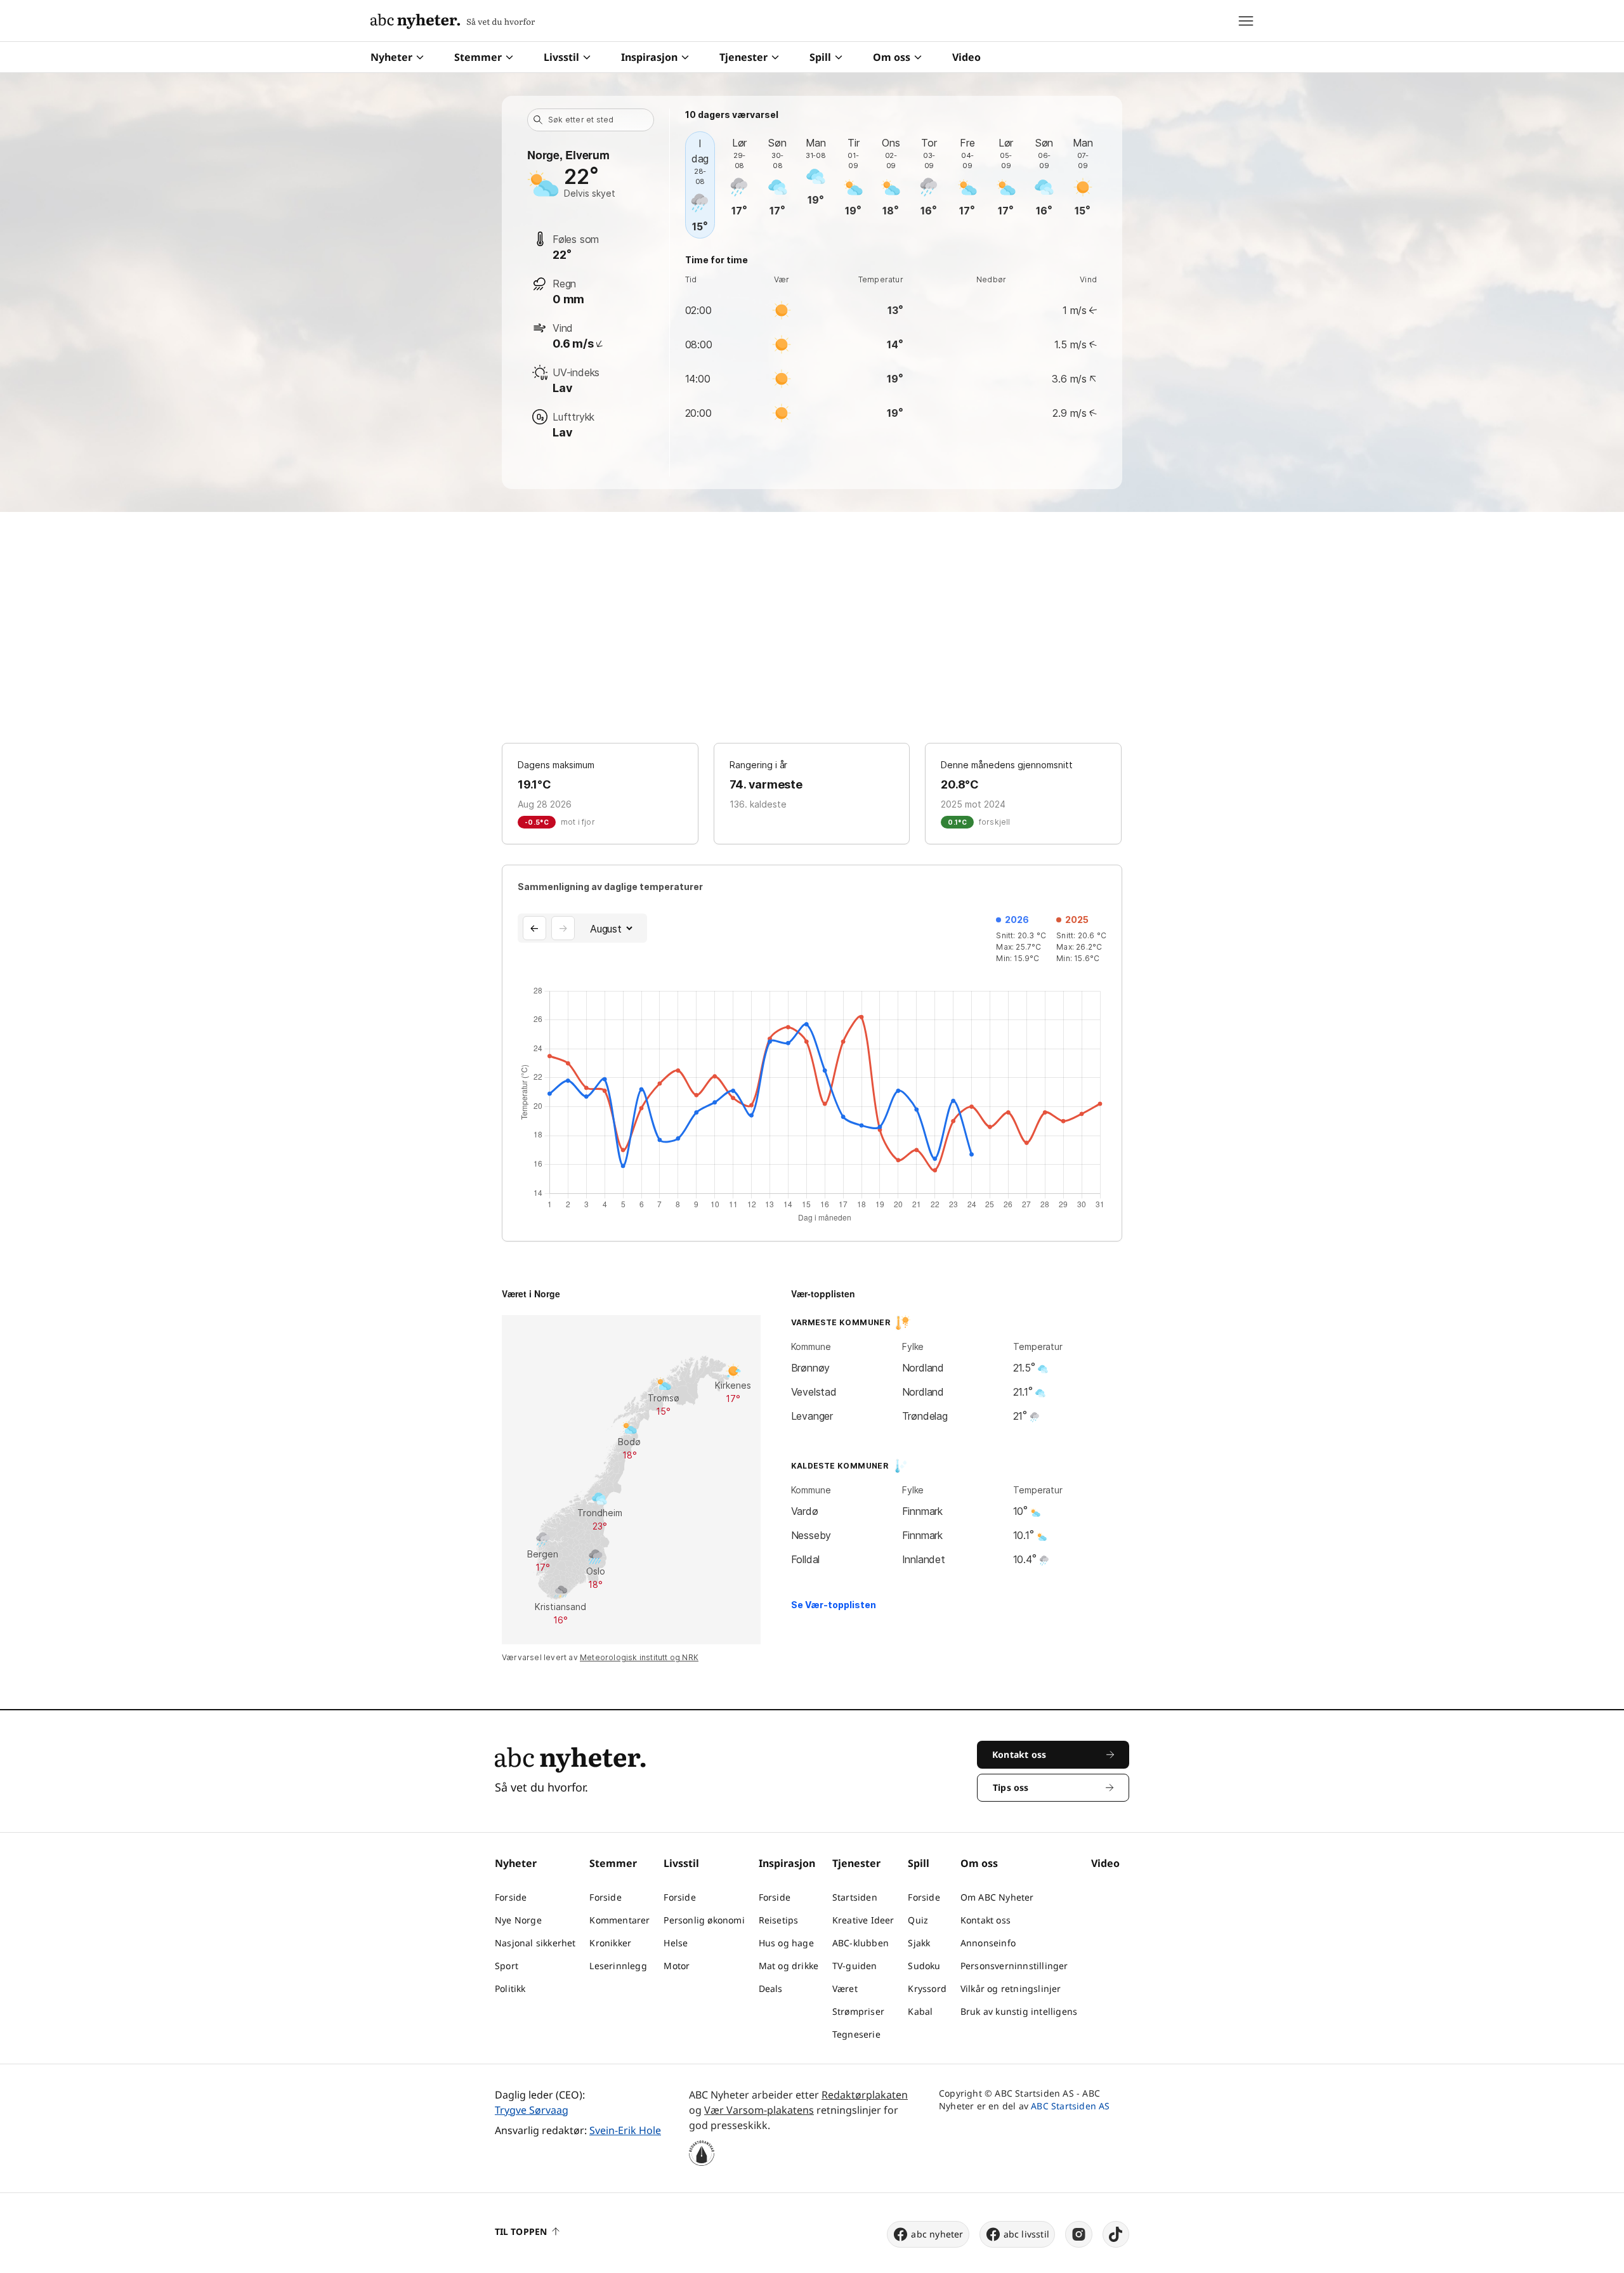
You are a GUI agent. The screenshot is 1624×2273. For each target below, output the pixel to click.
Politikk (510, 1988)
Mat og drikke (789, 1966)
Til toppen (521, 2231)
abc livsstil (1026, 2234)
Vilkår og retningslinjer (1011, 1988)
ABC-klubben (861, 1943)
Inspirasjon (649, 57)
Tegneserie (856, 2034)
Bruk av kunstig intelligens (1019, 2011)
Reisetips (779, 1920)
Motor (677, 1966)
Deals (771, 1988)
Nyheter (391, 57)
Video (966, 57)
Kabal (920, 2011)
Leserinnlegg (618, 1966)
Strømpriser (858, 2011)
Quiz (918, 1920)
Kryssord (927, 1988)
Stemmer (478, 57)
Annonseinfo (988, 1943)
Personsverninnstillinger (1014, 1966)
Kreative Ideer (863, 1920)
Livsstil (561, 57)
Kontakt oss (986, 1920)
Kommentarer (619, 1920)
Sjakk (919, 1943)
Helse (676, 1943)
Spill (820, 57)
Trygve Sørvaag (532, 2110)
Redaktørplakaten (865, 2095)
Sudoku (924, 1966)
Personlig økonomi (704, 1920)
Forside (511, 1897)
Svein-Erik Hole (625, 2130)
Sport (507, 1966)
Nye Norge (518, 1920)
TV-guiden (855, 1966)
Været (845, 1988)
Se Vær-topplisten (834, 1605)
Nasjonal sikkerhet (535, 1943)
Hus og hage (786, 1943)
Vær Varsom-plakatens (759, 2110)
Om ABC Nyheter (997, 1897)
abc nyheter (937, 2234)
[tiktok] (1116, 2234)
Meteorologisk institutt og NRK (639, 1657)
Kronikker (610, 1943)
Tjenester (743, 57)
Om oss (892, 57)
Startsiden (855, 1897)
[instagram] (1079, 2234)
